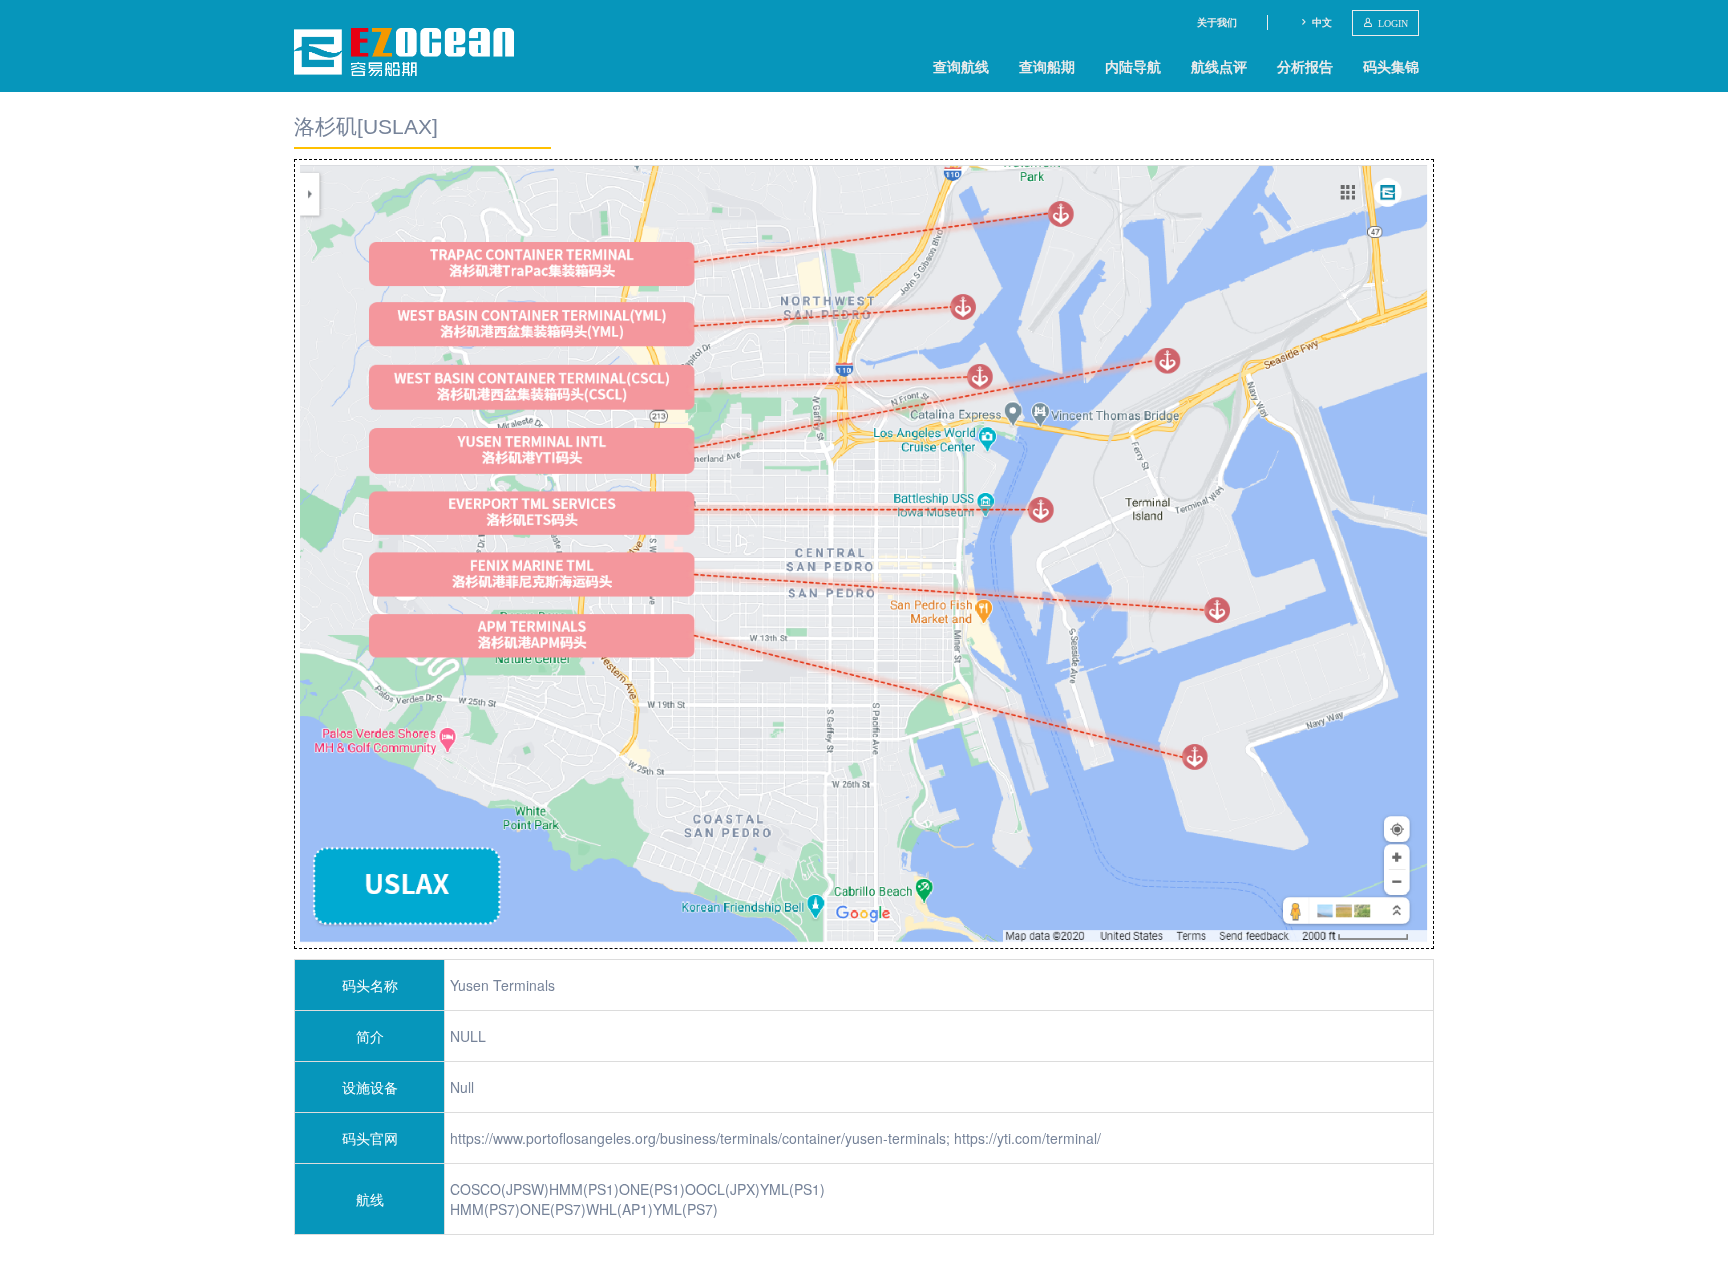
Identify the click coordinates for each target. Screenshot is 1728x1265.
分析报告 (1305, 66)
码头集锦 (1391, 66)
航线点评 (1219, 66)
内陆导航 (1133, 66)
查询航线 (961, 66)
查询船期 (1047, 66)
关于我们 (1217, 22)
